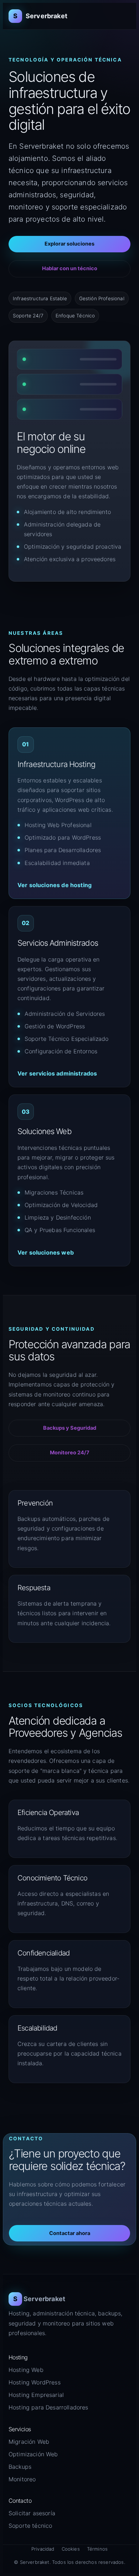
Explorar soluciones (69, 244)
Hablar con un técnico (70, 268)
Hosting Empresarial (36, 2395)
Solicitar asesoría (32, 2513)
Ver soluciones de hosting (55, 885)
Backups (20, 2467)
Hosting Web (26, 2370)
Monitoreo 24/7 (70, 1453)
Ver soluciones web (46, 1252)
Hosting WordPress (35, 2382)
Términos (97, 2549)
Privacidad (43, 2549)
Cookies (71, 2549)
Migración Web (29, 2442)
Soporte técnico (30, 2526)
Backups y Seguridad (70, 1428)
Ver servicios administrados (57, 1073)
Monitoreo (22, 2479)
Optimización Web (33, 2454)
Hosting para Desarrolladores (48, 2407)
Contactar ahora (70, 2233)
